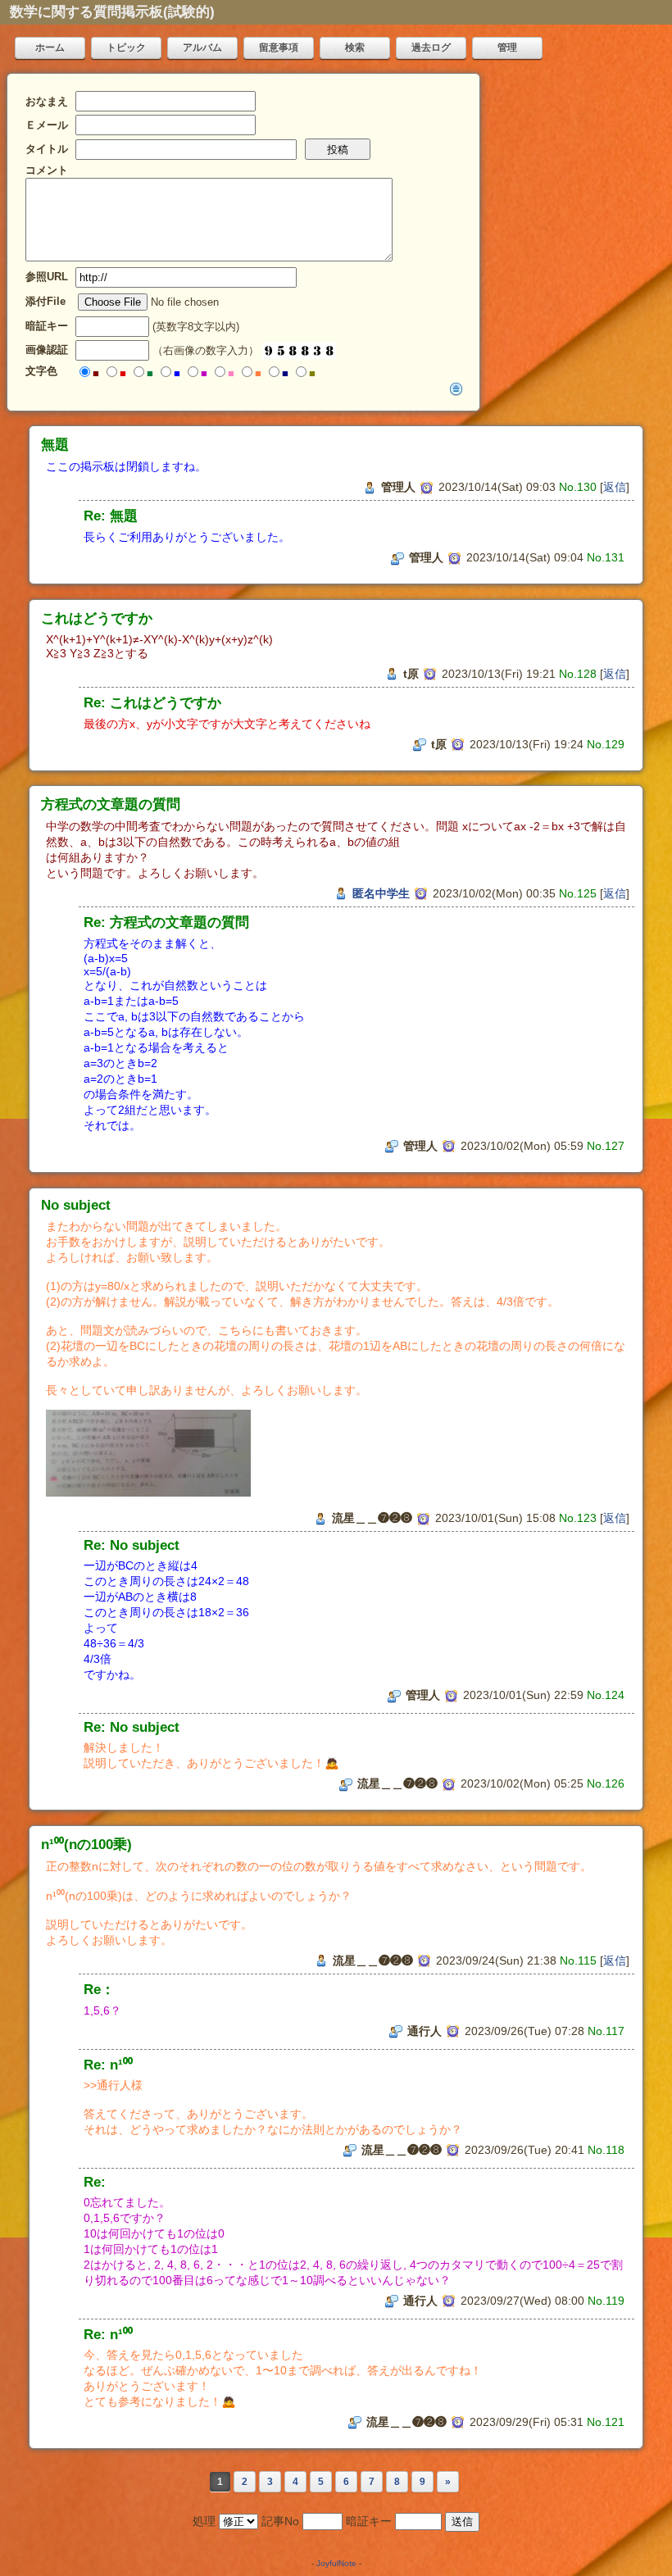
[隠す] (456, 388)
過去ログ (431, 48)
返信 (615, 487)
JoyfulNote (336, 2563)
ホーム (50, 48)
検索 (355, 48)
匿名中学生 (381, 893)
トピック (126, 48)
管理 (507, 48)
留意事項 (279, 48)
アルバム (202, 48)
